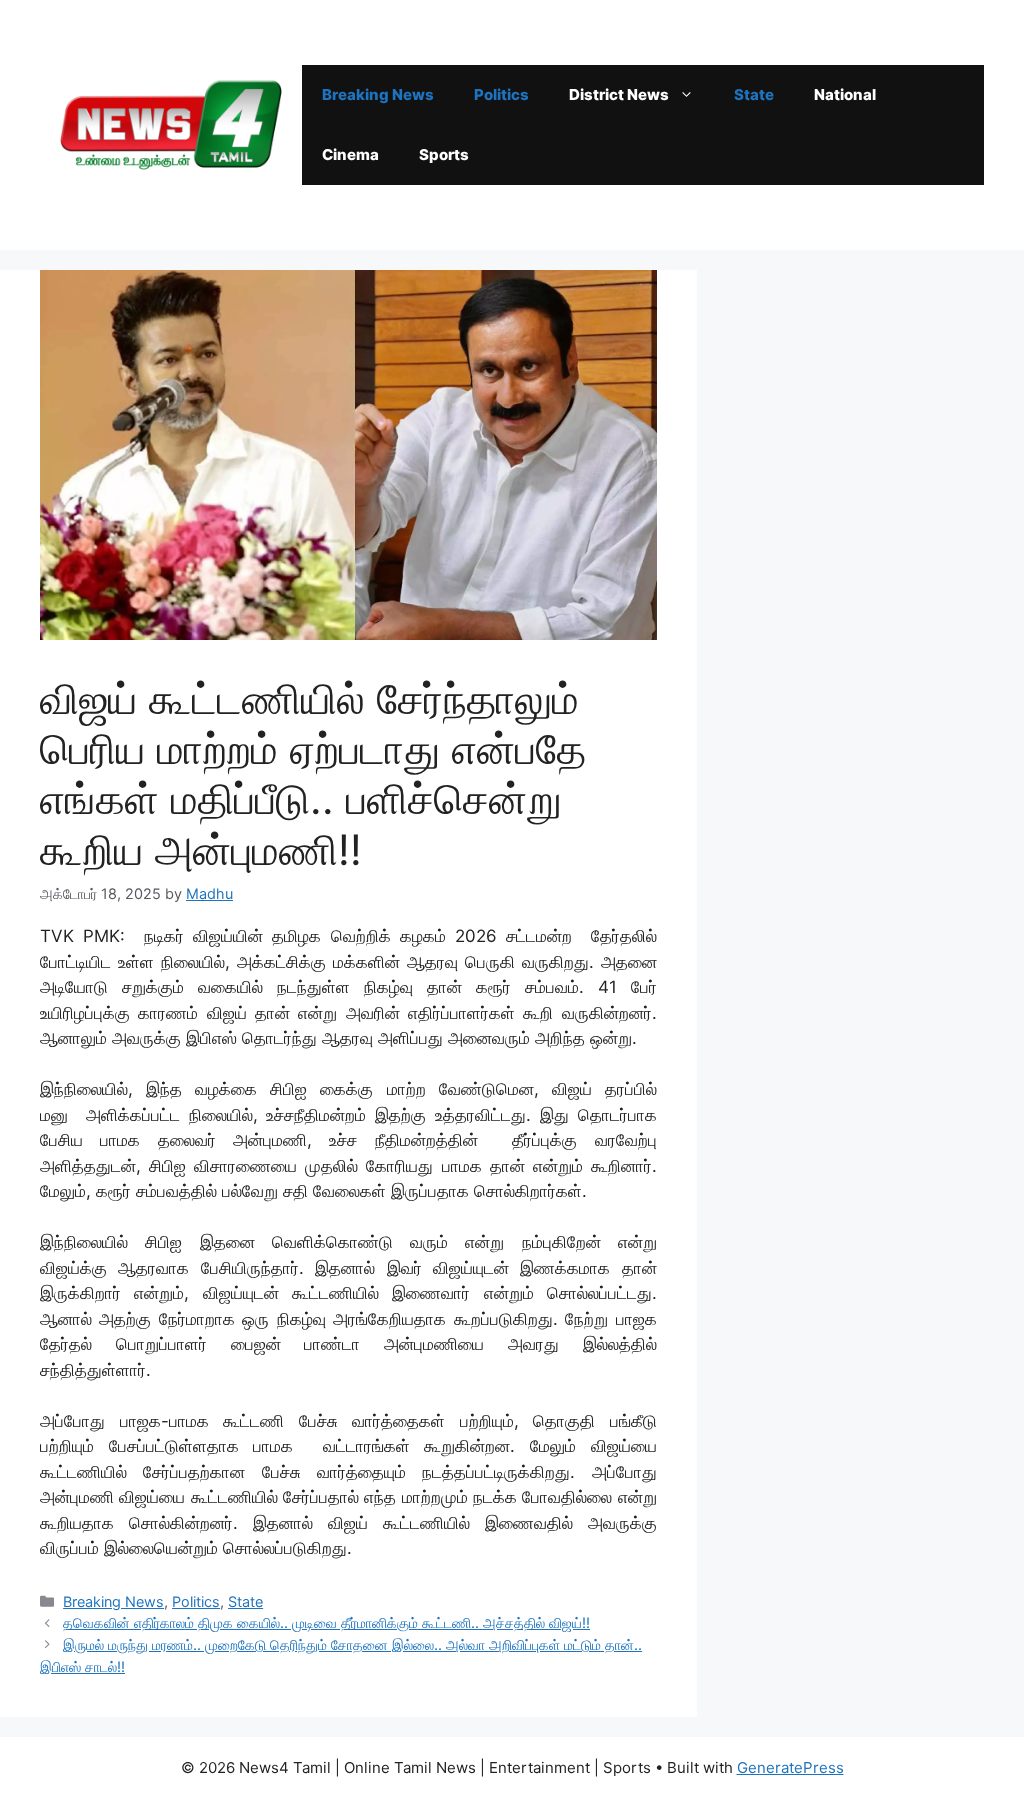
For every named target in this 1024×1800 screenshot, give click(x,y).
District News (619, 94)
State (754, 94)
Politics (501, 94)
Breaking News (378, 94)
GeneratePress (790, 1767)
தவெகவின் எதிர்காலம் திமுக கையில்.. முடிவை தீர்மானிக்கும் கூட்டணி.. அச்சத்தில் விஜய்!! (326, 1622)
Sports (444, 154)
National (845, 94)
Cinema (350, 154)
